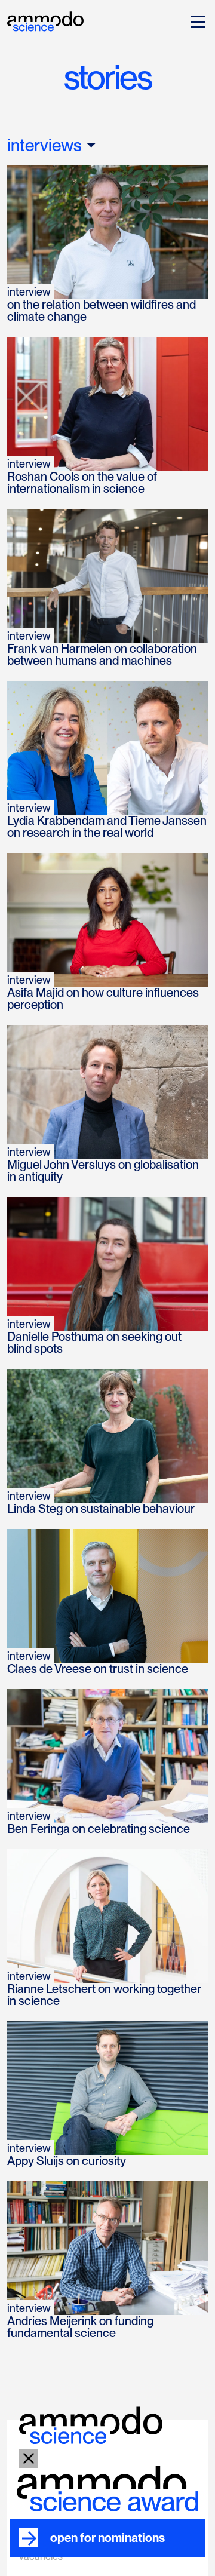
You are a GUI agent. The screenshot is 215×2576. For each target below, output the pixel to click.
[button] (196, 22)
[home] (45, 20)
